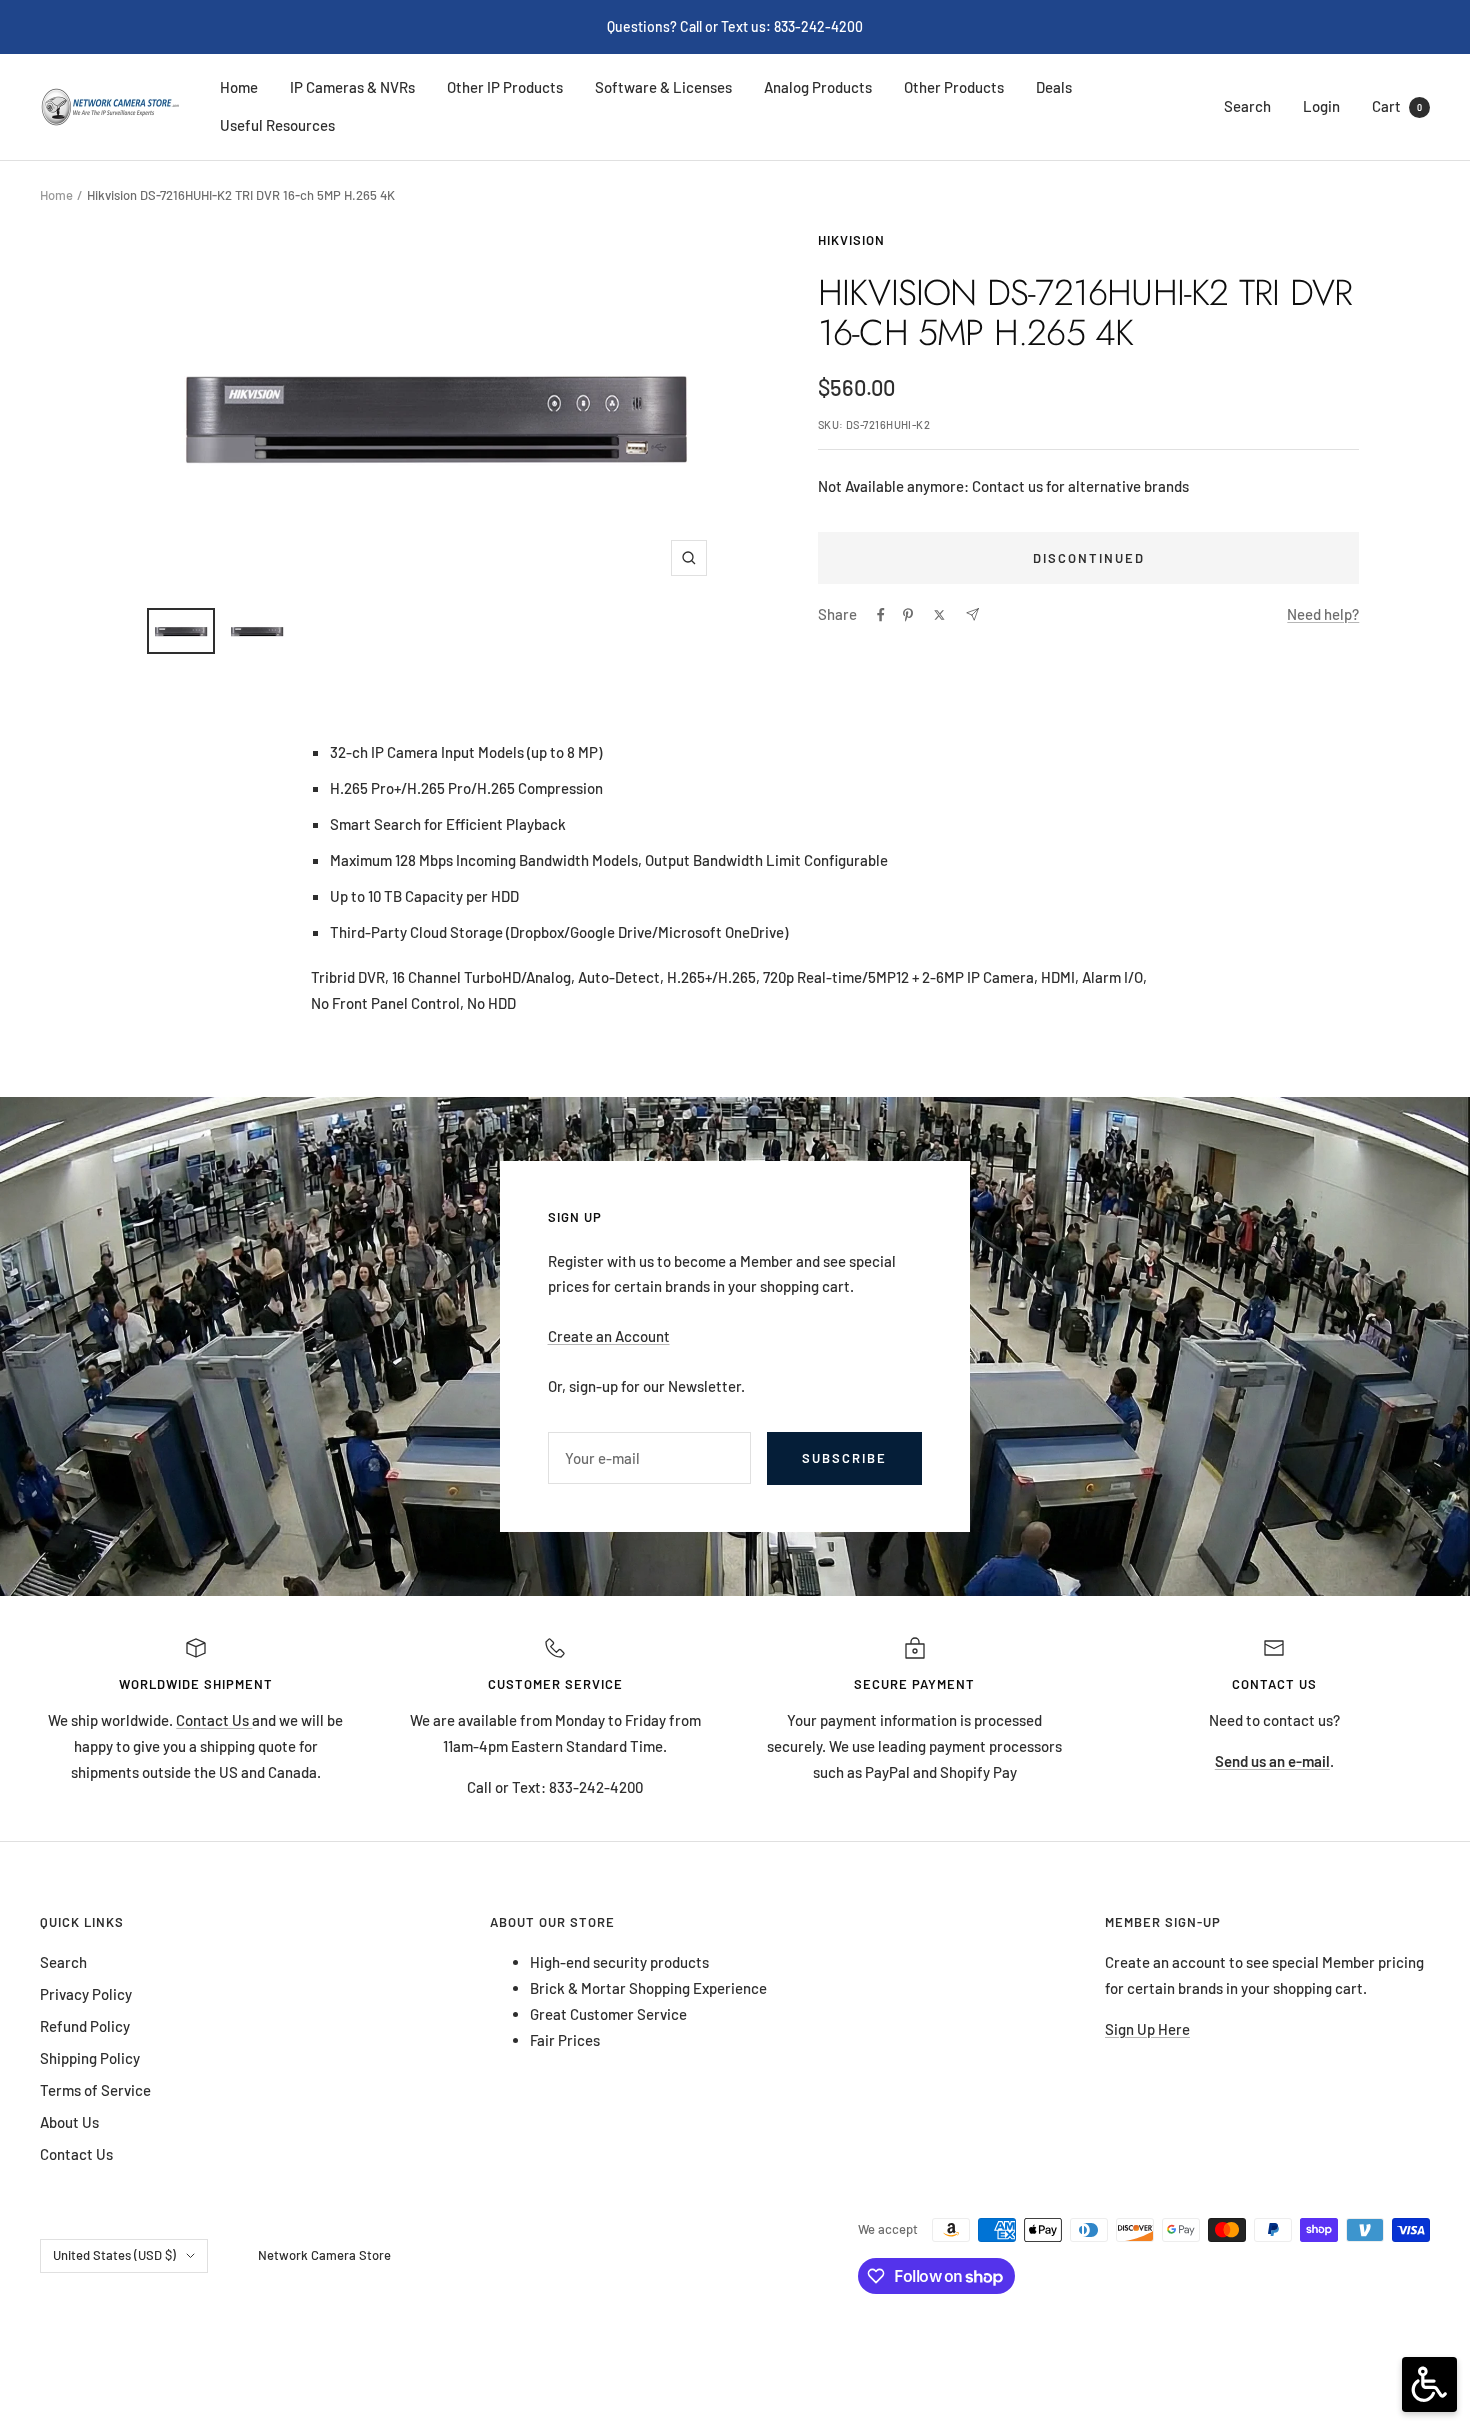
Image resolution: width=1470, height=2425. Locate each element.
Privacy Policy (86, 1994)
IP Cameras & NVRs (352, 87)
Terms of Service (95, 2090)
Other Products (954, 87)
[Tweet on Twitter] (939, 615)
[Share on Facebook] (881, 615)
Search (1247, 106)
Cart (1397, 106)
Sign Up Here (1147, 2029)
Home (239, 87)
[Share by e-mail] (972, 614)
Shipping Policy (90, 2058)
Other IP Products (505, 87)
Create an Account (609, 1336)
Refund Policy (85, 2026)
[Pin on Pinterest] (908, 615)
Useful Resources (277, 125)
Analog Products (818, 87)
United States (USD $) (114, 2255)
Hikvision (851, 240)
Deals (1054, 87)
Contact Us (214, 1720)
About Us (69, 2122)
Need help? (1323, 614)
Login (1321, 106)
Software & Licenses (663, 87)
